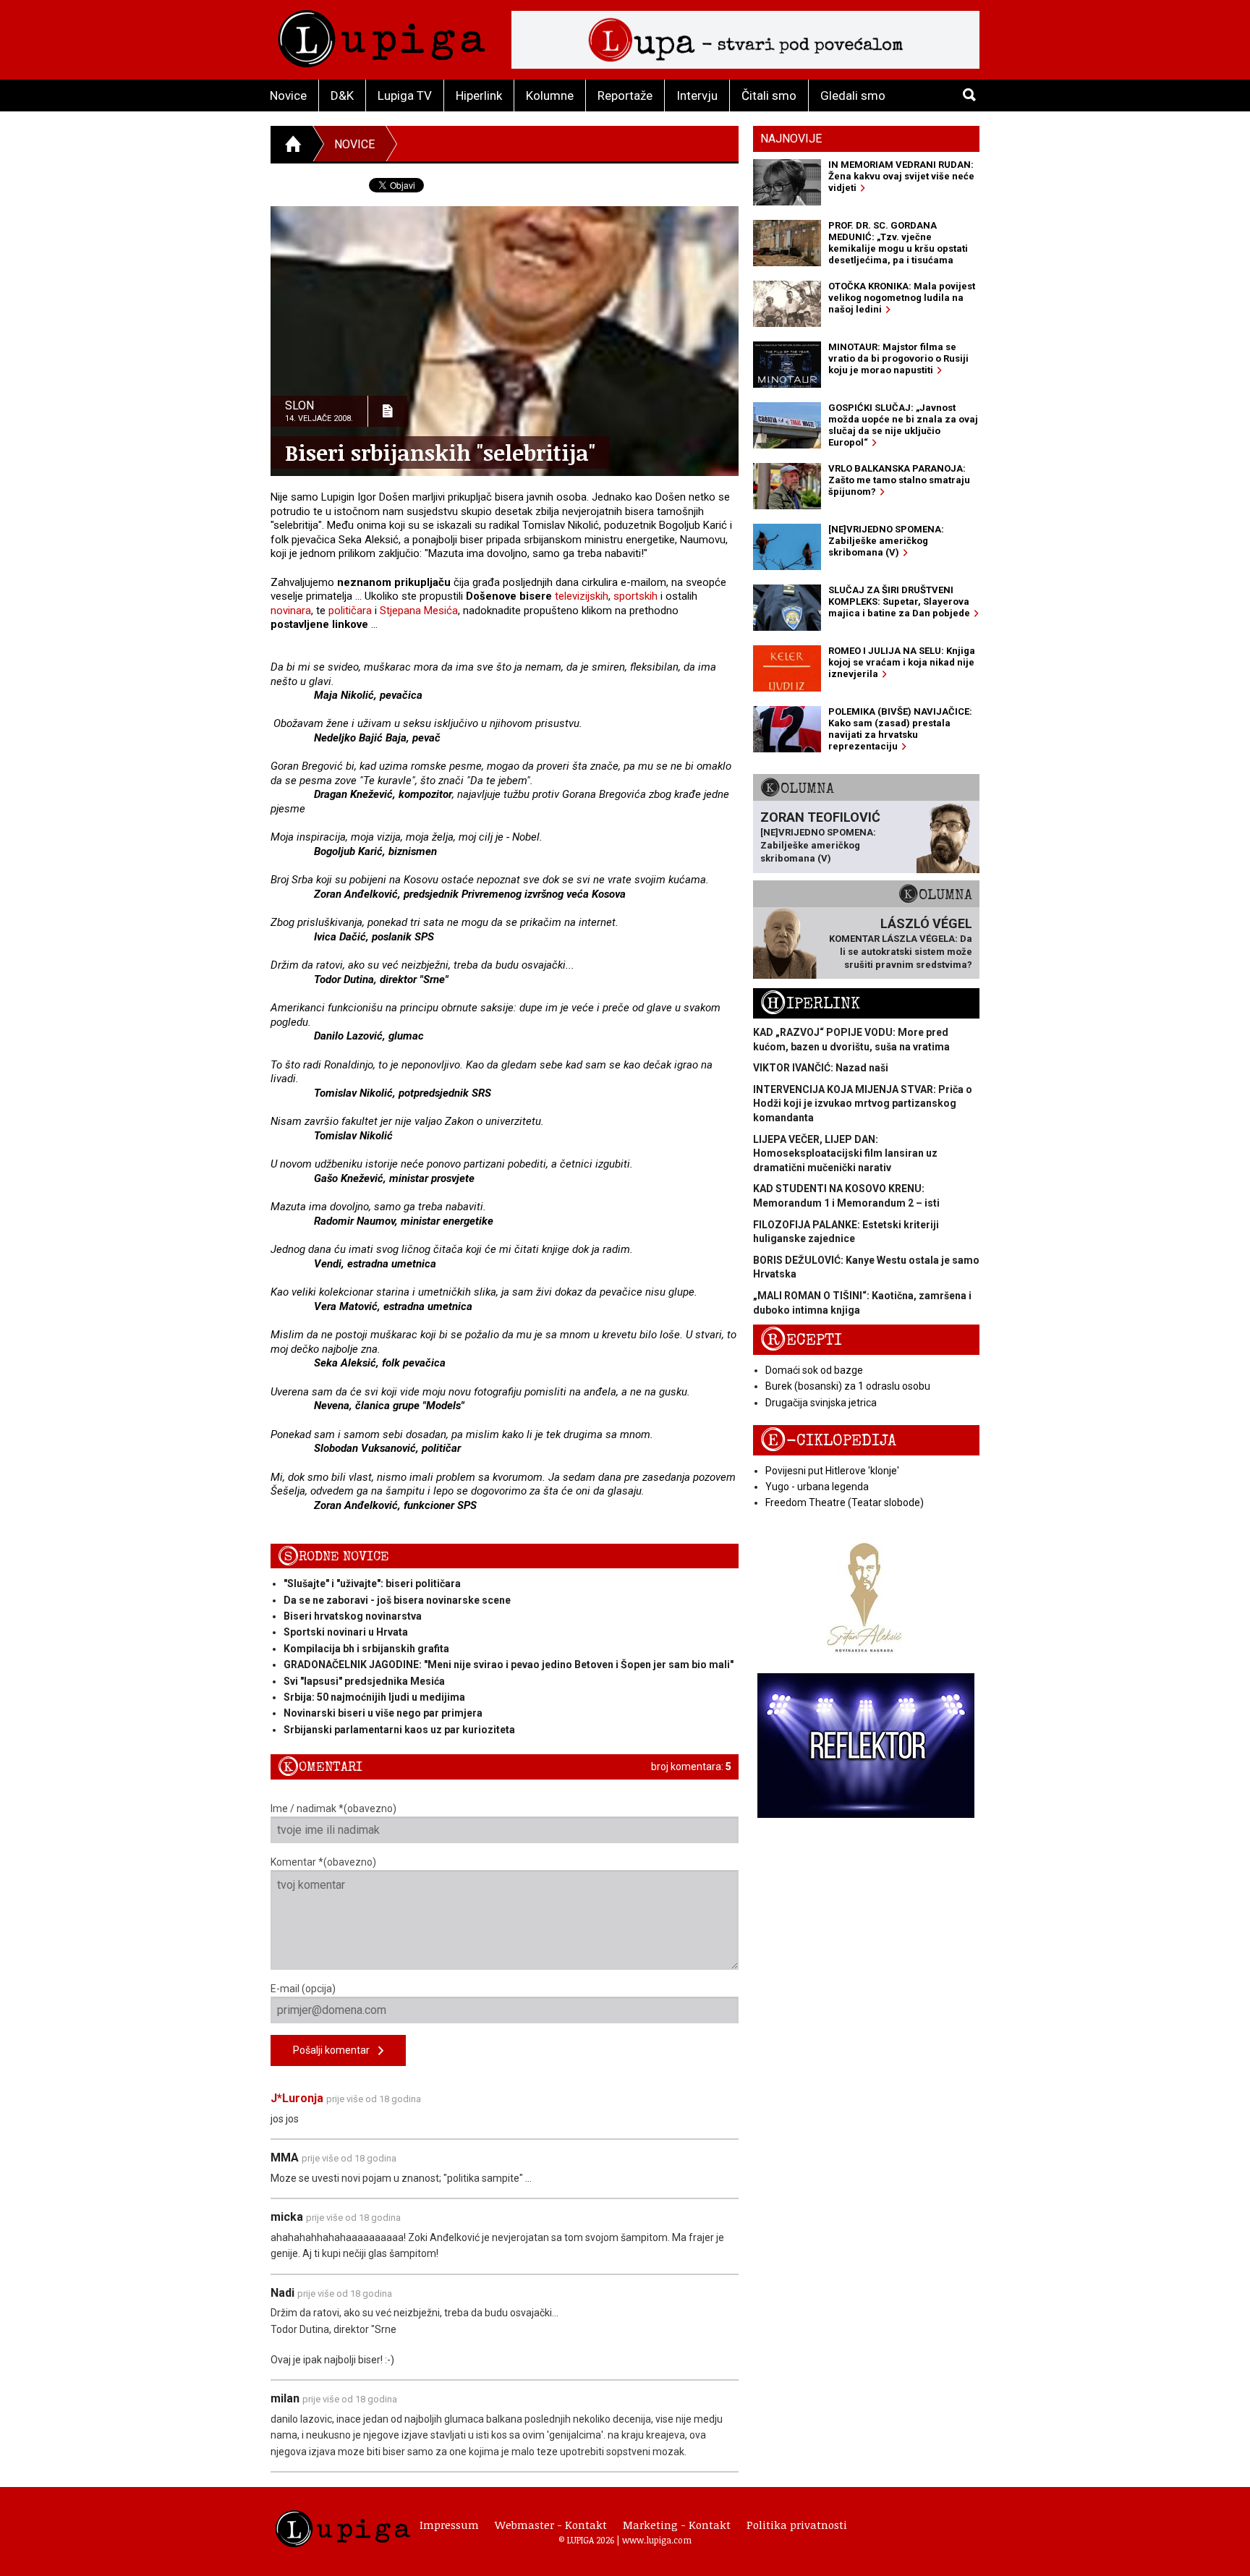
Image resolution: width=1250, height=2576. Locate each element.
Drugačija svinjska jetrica (821, 1403)
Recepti (801, 1340)
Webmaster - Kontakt (551, 2525)
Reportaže (625, 95)
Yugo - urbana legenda (817, 1487)
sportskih (635, 596)
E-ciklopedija (828, 1441)
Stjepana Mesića (419, 611)
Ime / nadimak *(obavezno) (333, 1808)
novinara (291, 611)
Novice (288, 95)
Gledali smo (853, 95)
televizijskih (582, 596)
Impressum (449, 2525)
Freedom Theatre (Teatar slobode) (845, 1502)
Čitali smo (769, 95)
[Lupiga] (382, 35)
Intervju (697, 95)
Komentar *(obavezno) (323, 1862)
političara (350, 611)
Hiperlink (479, 95)
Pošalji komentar (336, 2050)
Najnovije (791, 139)
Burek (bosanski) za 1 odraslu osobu (848, 1386)
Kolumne (550, 95)
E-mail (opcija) (303, 1989)
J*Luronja (297, 2098)
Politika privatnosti (797, 2525)
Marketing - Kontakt (677, 2525)
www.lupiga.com (657, 2540)
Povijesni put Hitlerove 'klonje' (832, 1471)
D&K (342, 95)
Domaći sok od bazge (814, 1370)
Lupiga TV (405, 95)
